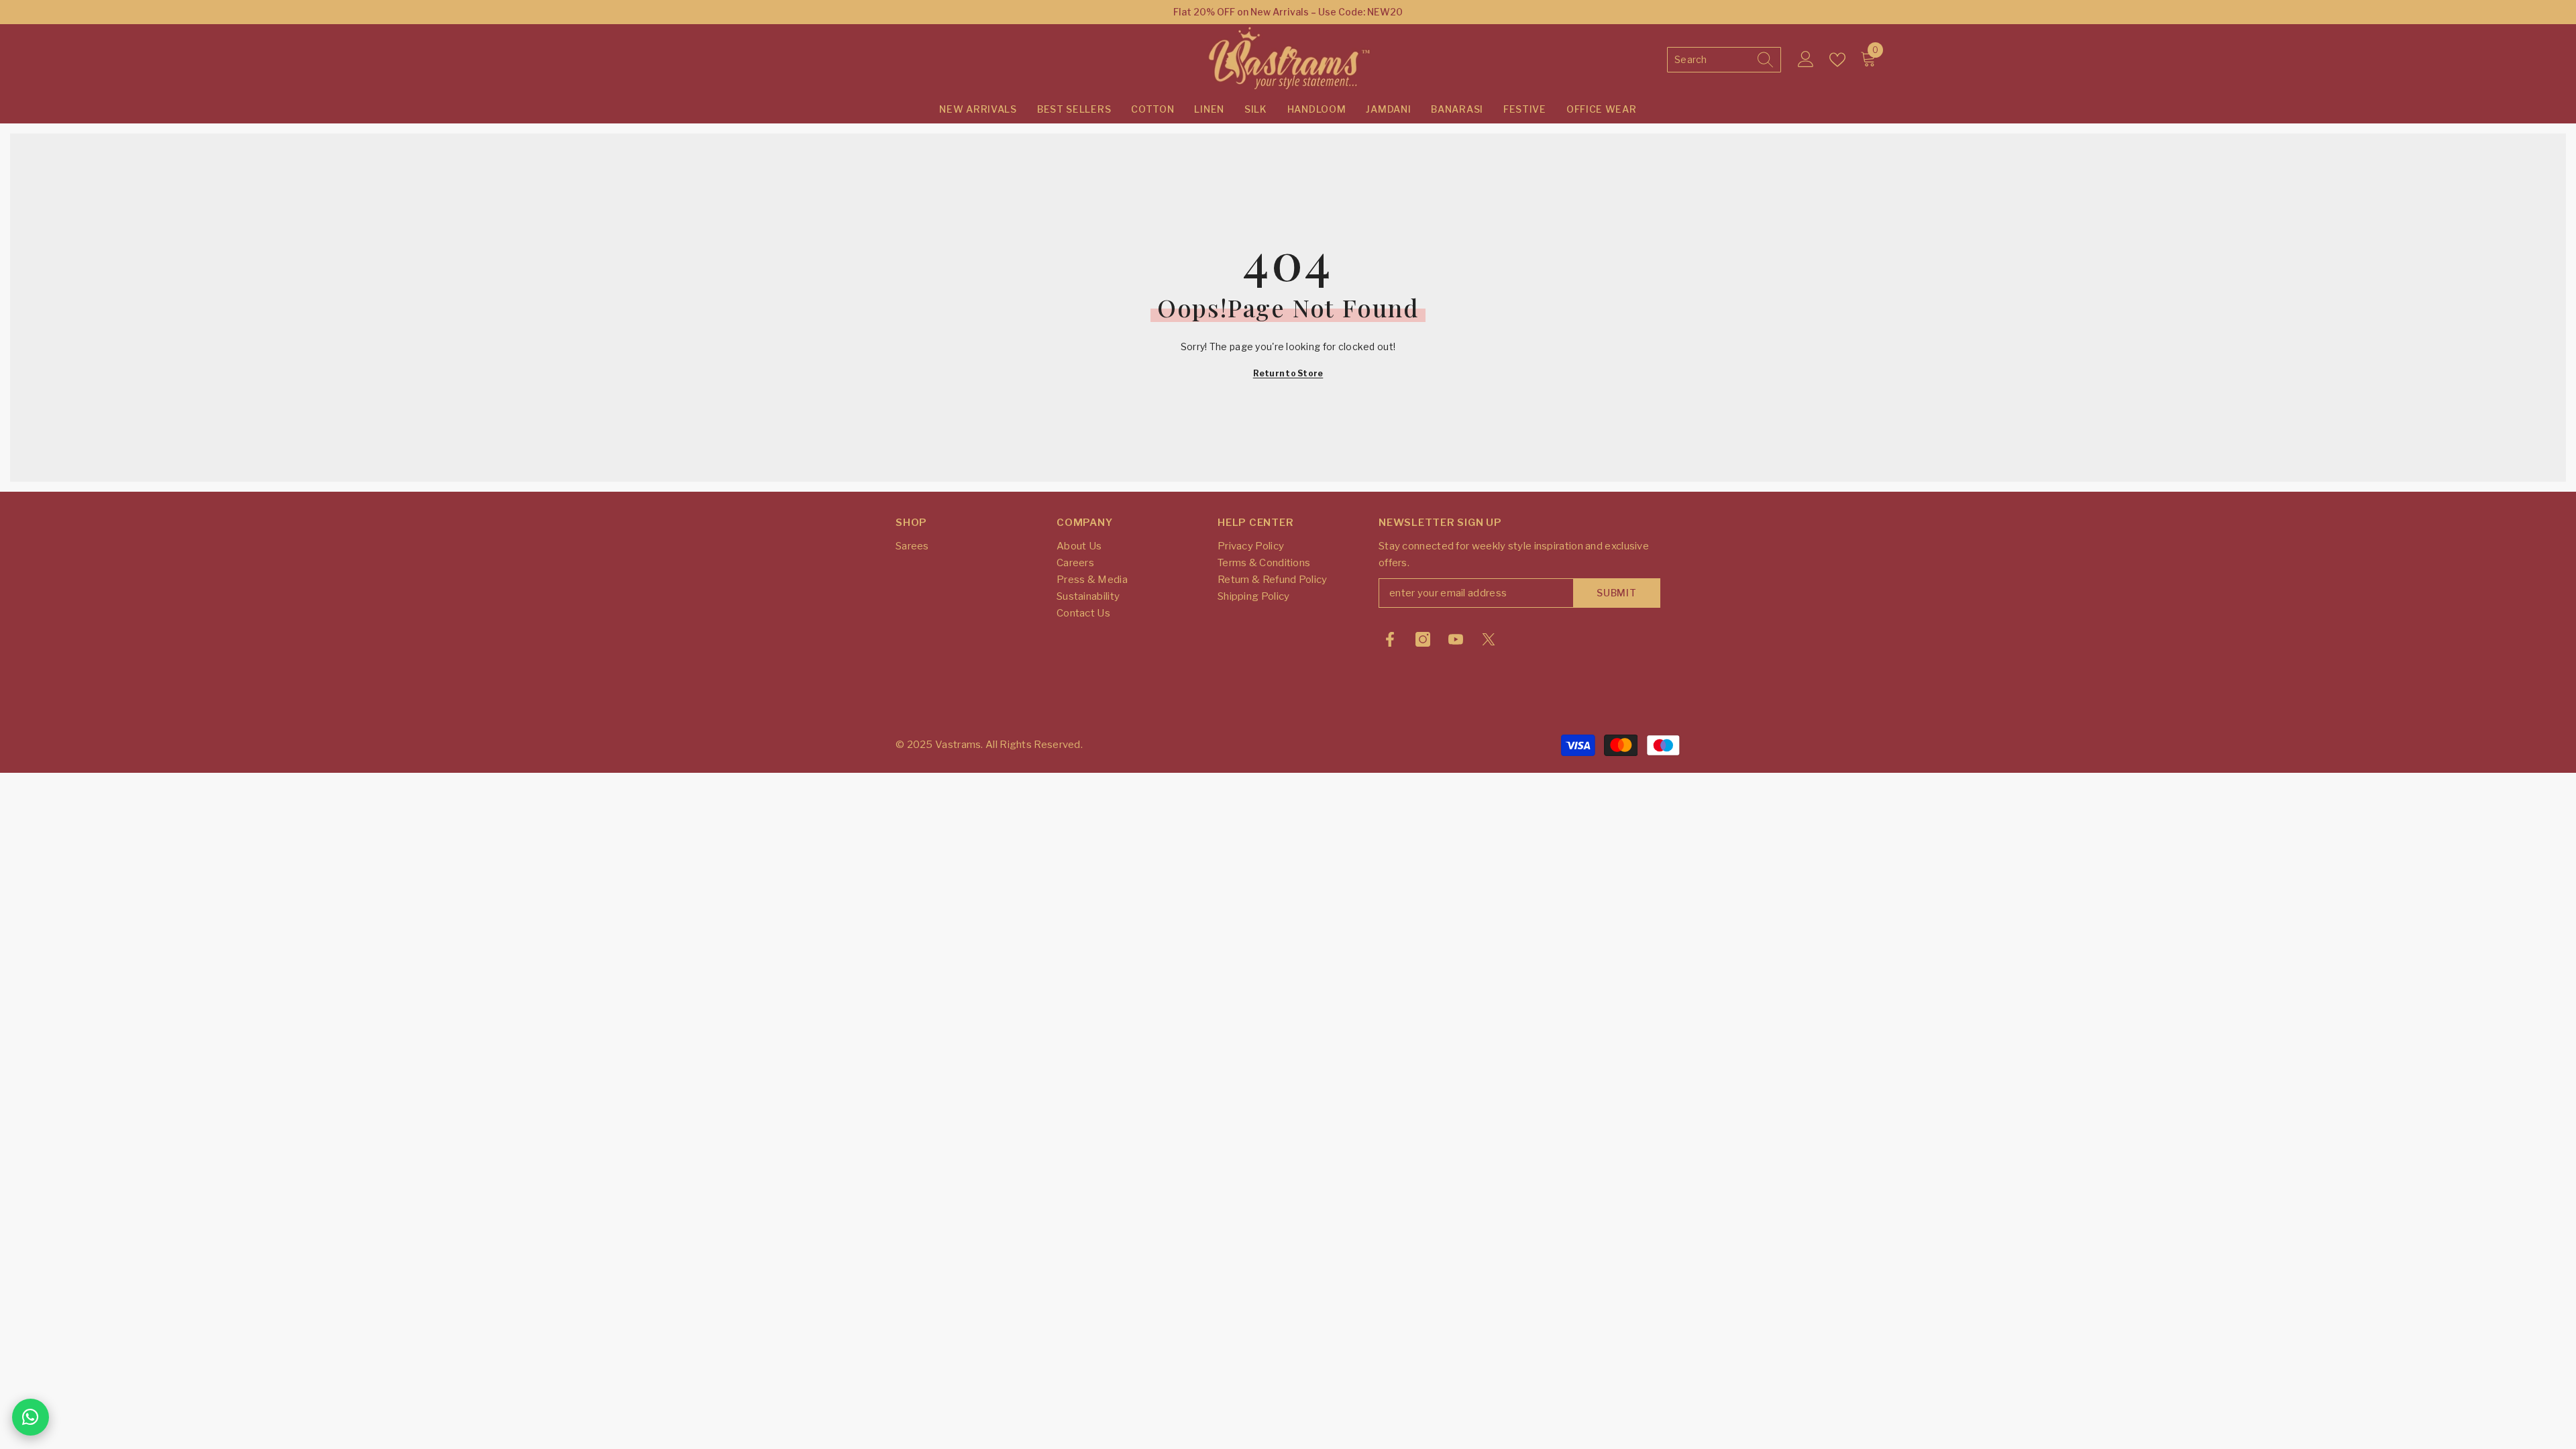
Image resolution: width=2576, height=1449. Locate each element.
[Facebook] (1390, 639)
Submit (1616, 593)
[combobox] (1712, 60)
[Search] (1724, 60)
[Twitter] (1489, 639)
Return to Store (1288, 373)
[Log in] (1806, 60)
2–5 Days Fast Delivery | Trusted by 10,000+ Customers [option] (1288, 12)
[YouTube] (1456, 639)
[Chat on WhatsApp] (31, 1417)
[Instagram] (1423, 639)
